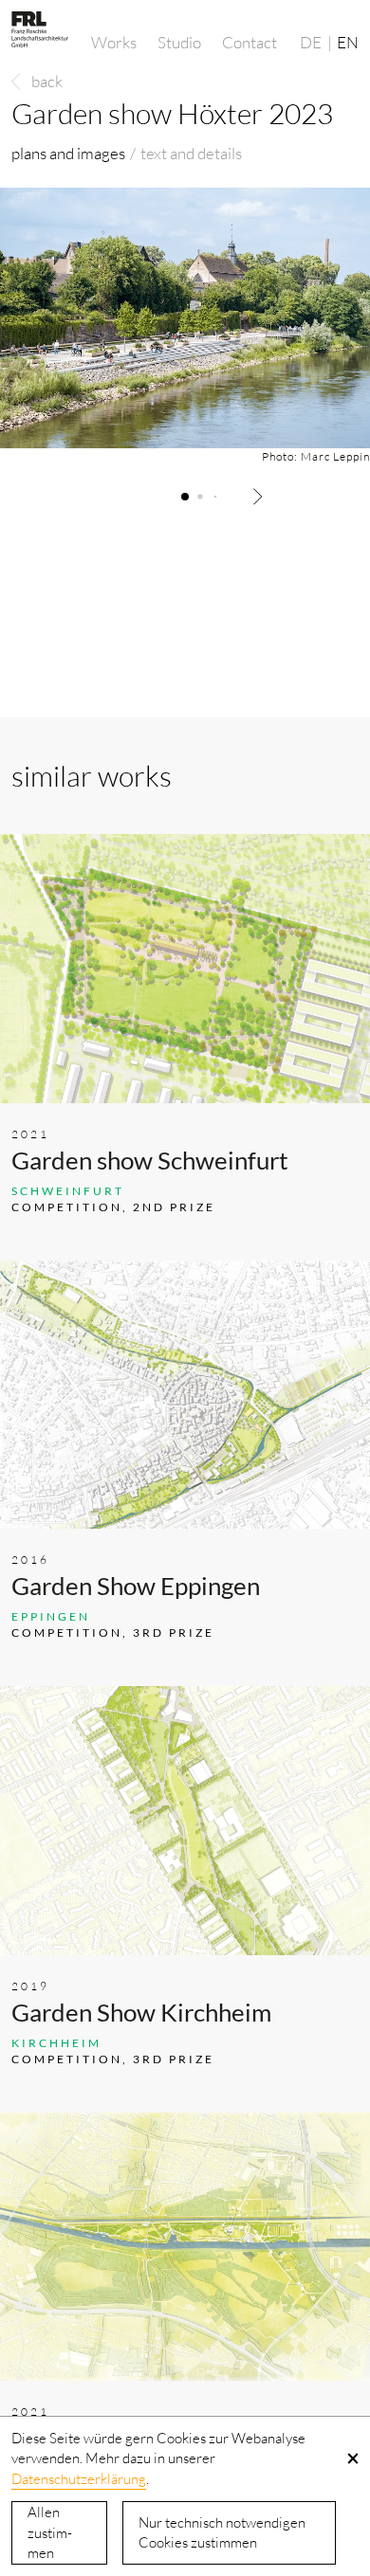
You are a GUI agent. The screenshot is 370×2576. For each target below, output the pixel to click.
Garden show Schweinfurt (150, 1160)
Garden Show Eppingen (136, 1586)
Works (114, 42)
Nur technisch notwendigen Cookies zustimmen (222, 2533)
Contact (250, 42)
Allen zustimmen (50, 2533)
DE (311, 42)
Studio (179, 42)
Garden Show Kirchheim (141, 2012)
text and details (191, 153)
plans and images (68, 153)
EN (348, 42)
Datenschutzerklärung (79, 2479)
